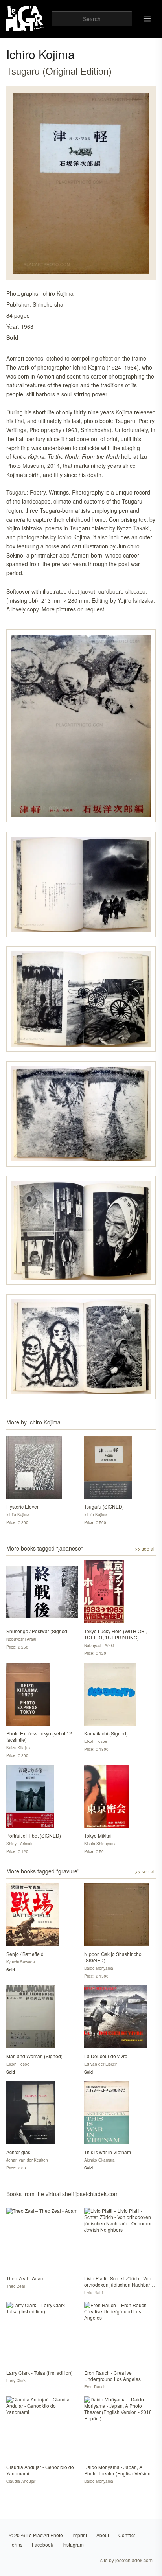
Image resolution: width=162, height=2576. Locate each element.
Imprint (80, 2535)
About (103, 2535)
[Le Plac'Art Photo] (26, 19)
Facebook (42, 2544)
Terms (16, 2544)
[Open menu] (147, 19)
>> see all (145, 1549)
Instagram (73, 2544)
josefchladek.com (134, 2560)
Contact (127, 2535)
